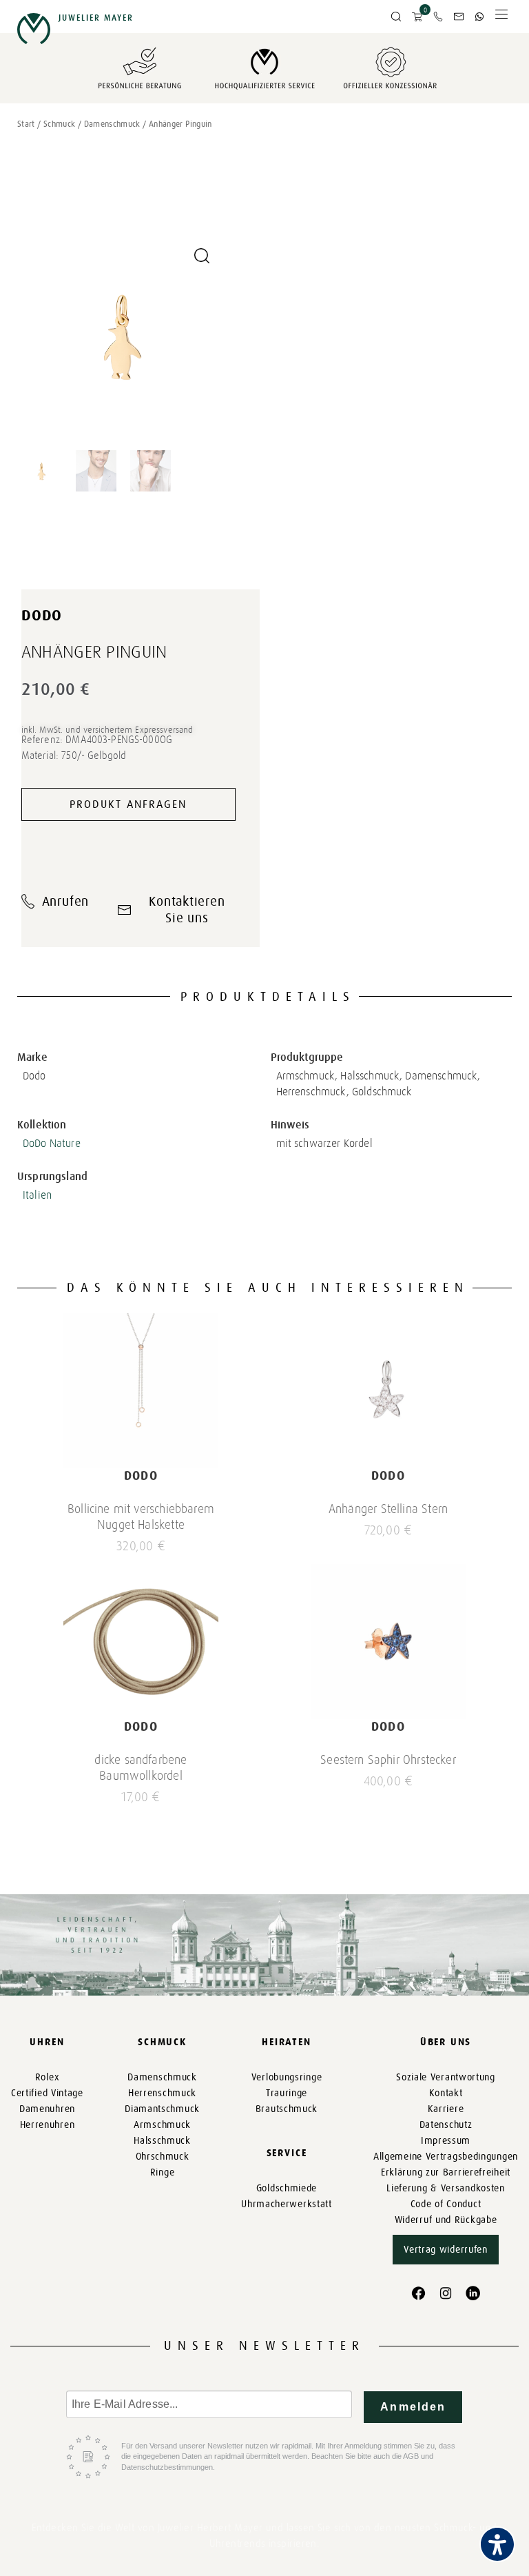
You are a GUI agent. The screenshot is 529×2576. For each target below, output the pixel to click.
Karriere (446, 2109)
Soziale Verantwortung (446, 2077)
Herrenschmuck (162, 2093)
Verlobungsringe (287, 2077)
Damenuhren (47, 2109)
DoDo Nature (52, 1143)
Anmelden (413, 2407)
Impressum (446, 2141)
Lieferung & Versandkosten (446, 2188)
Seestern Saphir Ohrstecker (388, 1760)
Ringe (163, 2172)
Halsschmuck (162, 2141)
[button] (396, 17)
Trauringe (287, 2093)
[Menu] (501, 18)
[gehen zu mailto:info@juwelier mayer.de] (459, 17)
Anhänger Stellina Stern (388, 1509)
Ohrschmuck (163, 2157)
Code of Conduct (446, 2204)
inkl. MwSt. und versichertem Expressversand (107, 730)
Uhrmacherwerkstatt (287, 2204)
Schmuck (60, 124)
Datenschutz (446, 2125)
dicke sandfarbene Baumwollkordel (141, 1768)
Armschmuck (162, 2125)
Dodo (42, 615)
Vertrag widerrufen (446, 2250)
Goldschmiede (287, 2188)
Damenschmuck (112, 124)
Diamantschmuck (162, 2109)
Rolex (48, 2077)
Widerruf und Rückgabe (446, 2220)
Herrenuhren (48, 2125)
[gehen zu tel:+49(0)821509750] (438, 17)
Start (26, 124)
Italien (37, 1195)
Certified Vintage (47, 2093)
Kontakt (446, 2093)
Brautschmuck (287, 2109)
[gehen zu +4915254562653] (479, 17)
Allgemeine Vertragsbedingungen (446, 2157)
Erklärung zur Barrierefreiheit (446, 2172)
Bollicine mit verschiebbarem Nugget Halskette (141, 1517)
